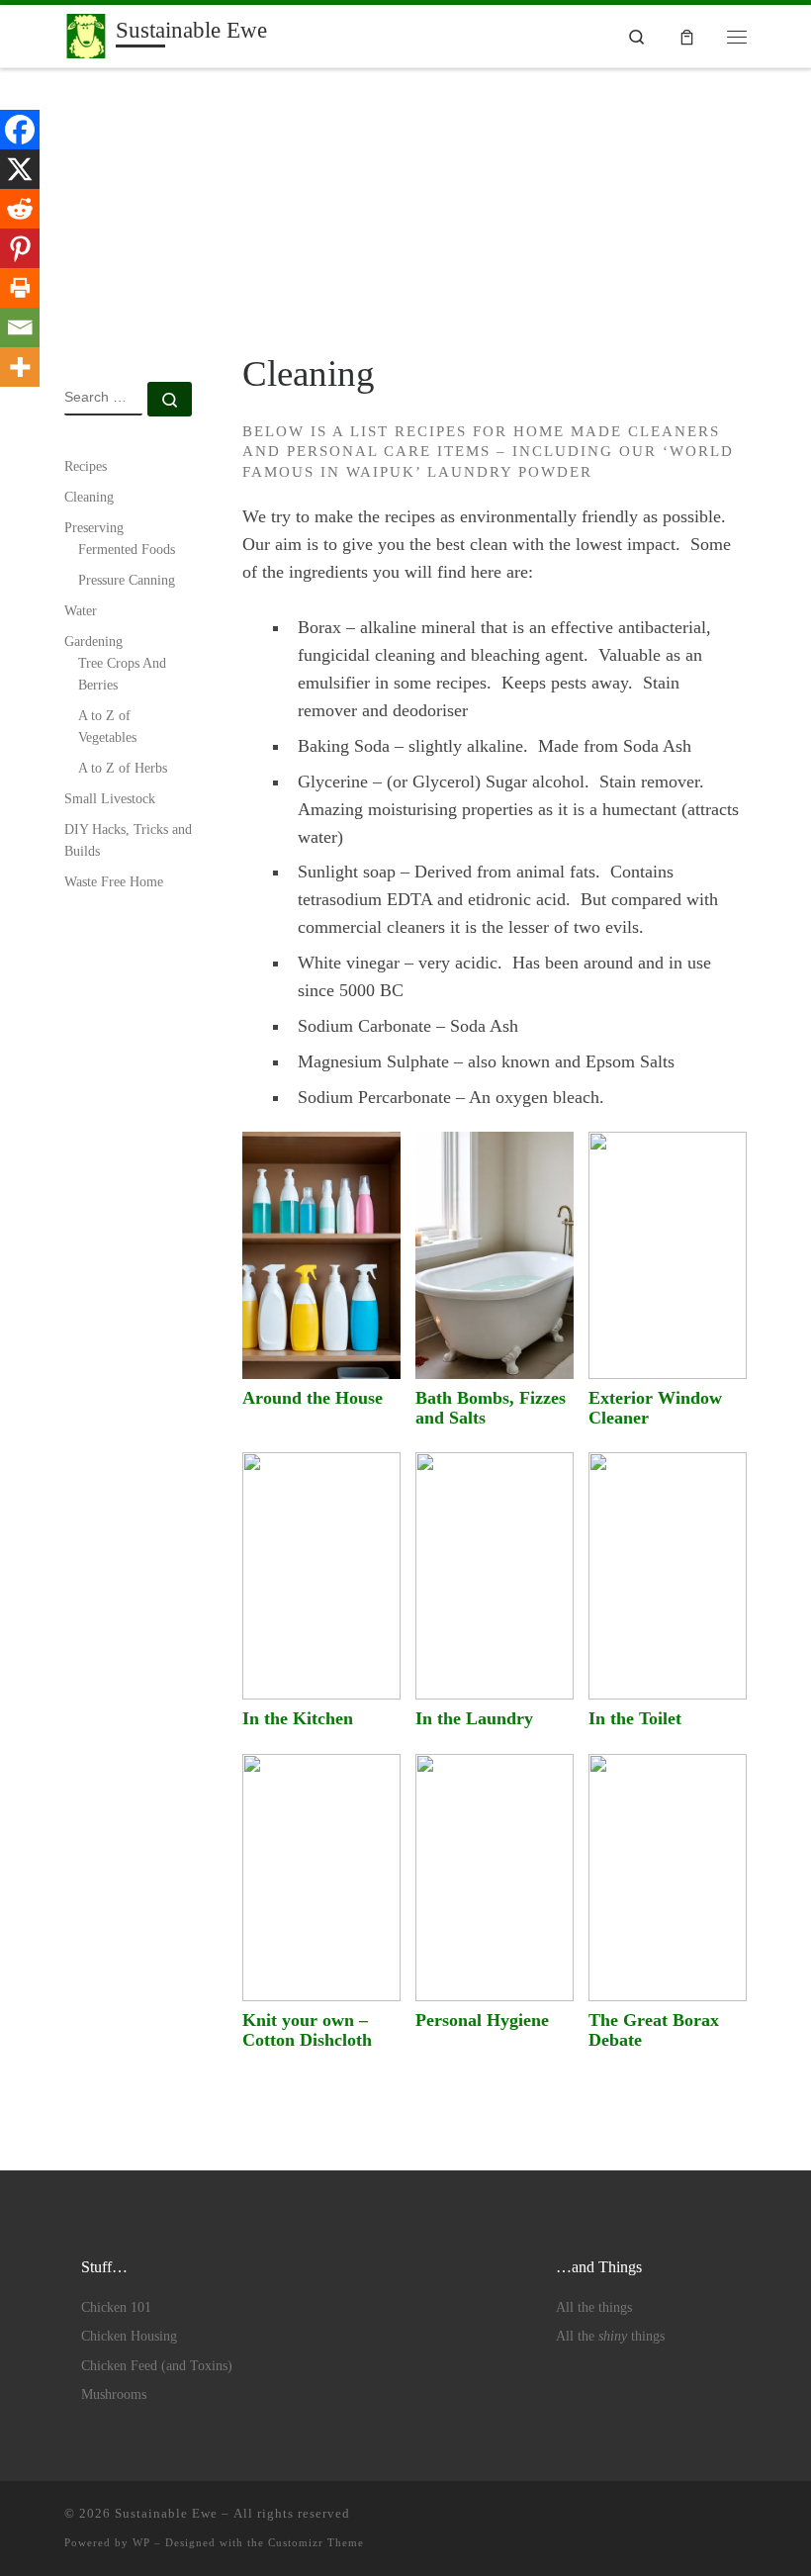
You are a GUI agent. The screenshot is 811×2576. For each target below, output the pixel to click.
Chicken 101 (116, 2307)
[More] (20, 367)
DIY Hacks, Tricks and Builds (128, 840)
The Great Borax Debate (654, 2030)
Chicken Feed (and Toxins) (157, 2366)
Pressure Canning (127, 580)
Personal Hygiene (482, 2020)
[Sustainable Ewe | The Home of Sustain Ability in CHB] (87, 34)
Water (81, 610)
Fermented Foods (127, 549)
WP (141, 2542)
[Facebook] (20, 130)
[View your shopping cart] (687, 36)
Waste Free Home (114, 881)
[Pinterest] (20, 248)
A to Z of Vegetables (107, 726)
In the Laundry (474, 1718)
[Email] (20, 327)
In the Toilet (635, 1718)
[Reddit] (20, 209)
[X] (20, 169)
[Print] (20, 288)
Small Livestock (110, 798)
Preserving (94, 527)
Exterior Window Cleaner (655, 1408)
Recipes (86, 466)
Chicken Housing (129, 2336)
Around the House (313, 1398)
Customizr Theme (316, 2542)
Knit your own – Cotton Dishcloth (307, 2030)
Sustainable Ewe (166, 2513)
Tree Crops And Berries (122, 674)
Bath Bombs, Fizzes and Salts (491, 1408)
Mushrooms (114, 2394)
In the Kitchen (298, 1718)
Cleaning (89, 497)
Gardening (93, 641)
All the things (594, 2307)
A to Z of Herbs (123, 768)
